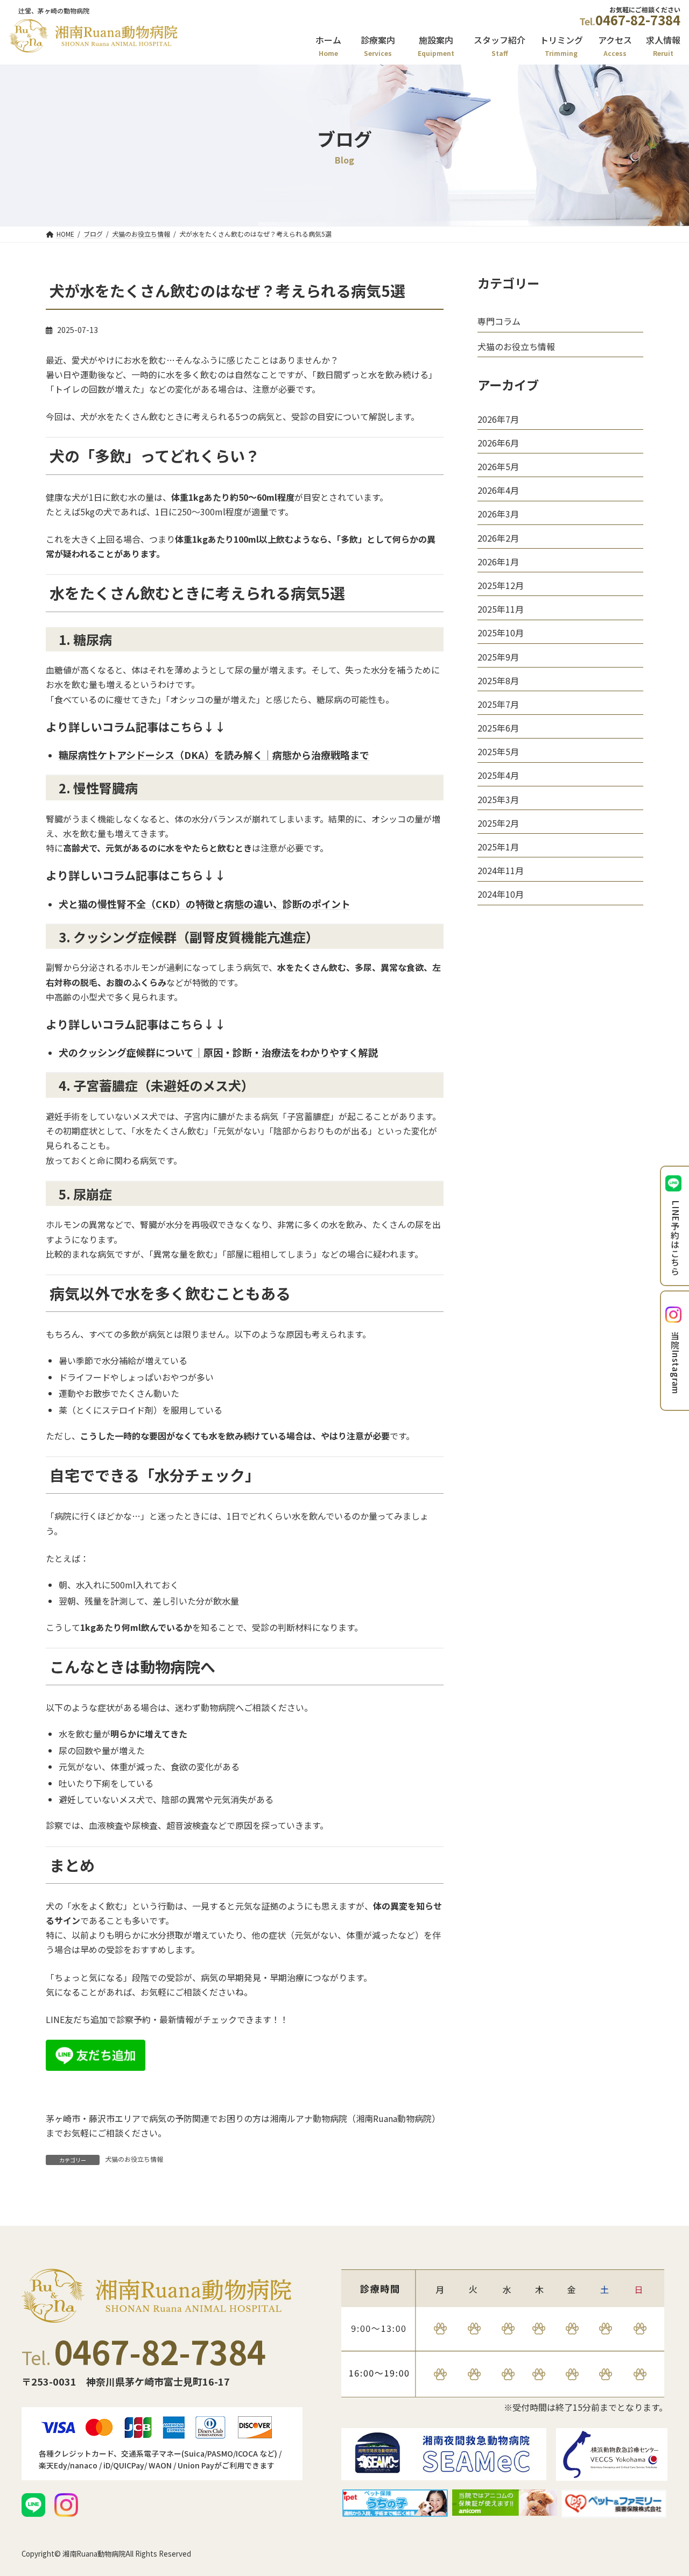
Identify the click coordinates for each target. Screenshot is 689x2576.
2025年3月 (498, 799)
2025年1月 (498, 847)
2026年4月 (498, 490)
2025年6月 (498, 728)
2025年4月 (498, 775)
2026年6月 (498, 443)
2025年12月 (501, 585)
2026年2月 (498, 537)
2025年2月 (498, 823)
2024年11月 (501, 870)
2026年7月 (498, 418)
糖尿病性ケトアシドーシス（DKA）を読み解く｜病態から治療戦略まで (214, 755)
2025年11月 (501, 609)
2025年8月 (498, 680)
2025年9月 (498, 656)
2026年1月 (498, 562)
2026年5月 (498, 466)
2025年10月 (501, 633)
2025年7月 (498, 704)
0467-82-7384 (638, 20)
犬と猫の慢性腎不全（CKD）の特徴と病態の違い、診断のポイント (205, 904)
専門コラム (499, 321)
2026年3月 (498, 514)
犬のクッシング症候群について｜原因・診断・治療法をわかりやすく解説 (218, 1052)
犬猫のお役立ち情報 (134, 2159)
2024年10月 (501, 894)
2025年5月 (498, 751)
